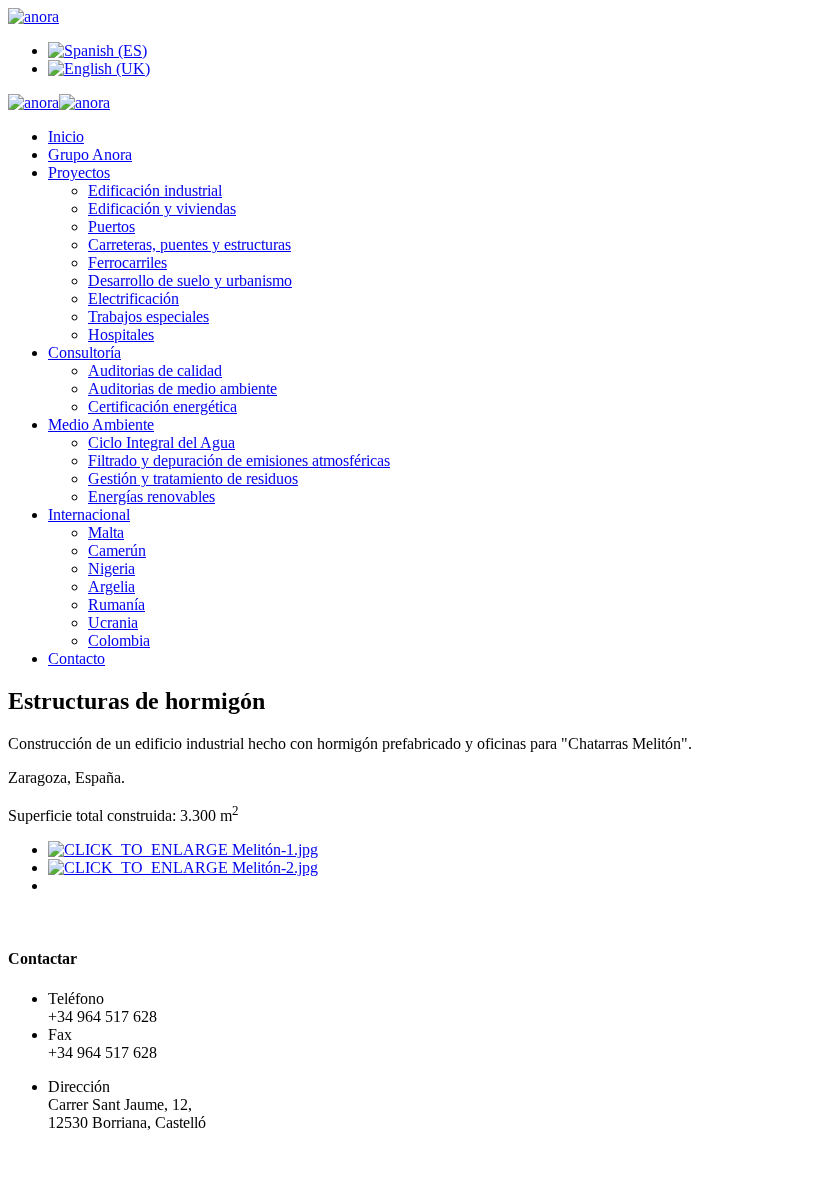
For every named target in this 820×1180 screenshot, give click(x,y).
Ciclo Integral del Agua (161, 442)
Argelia (111, 586)
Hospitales (121, 334)
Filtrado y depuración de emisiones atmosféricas (239, 460)
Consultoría (84, 352)
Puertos (111, 226)
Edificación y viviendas (162, 208)
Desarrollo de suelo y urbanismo (190, 280)
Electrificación (133, 298)
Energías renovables (151, 496)
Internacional (89, 514)
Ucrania (113, 622)
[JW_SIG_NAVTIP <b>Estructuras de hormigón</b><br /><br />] (183, 849)
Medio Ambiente (101, 424)
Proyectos (79, 172)
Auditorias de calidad (155, 370)
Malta (106, 532)
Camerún (117, 550)
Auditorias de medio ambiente (182, 388)
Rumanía (116, 604)
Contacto (76, 658)
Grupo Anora (90, 154)
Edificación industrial (155, 190)
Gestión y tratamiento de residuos (193, 478)
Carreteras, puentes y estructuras (189, 244)
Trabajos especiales (148, 316)
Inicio (66, 136)
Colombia (119, 640)
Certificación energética (162, 406)
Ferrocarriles (127, 262)
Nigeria (111, 568)
